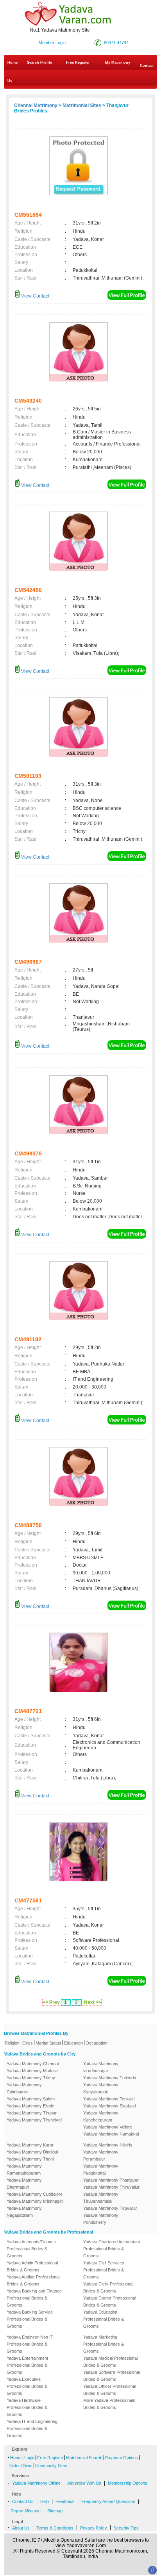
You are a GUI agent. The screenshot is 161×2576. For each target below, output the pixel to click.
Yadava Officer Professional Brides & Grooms (110, 2390)
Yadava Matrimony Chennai (33, 2064)
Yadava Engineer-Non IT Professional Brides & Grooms (30, 2344)
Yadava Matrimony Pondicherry (101, 2219)
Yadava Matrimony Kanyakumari (101, 2088)
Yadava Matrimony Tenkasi (109, 2099)
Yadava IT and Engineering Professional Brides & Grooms (32, 2428)
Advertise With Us (84, 2483)
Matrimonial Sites (82, 105)
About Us (21, 2528)
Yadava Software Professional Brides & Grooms (112, 2376)
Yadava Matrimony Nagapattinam (24, 2212)
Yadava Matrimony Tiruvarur (110, 2208)
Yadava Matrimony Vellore (108, 2127)
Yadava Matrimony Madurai (32, 2071)
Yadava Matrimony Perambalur (101, 2155)
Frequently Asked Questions (108, 2501)
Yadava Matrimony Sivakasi (109, 2106)
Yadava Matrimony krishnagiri (35, 2201)
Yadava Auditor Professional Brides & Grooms (33, 2280)
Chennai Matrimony (36, 105)
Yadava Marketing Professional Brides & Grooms (104, 2344)
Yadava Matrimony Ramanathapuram (24, 2170)
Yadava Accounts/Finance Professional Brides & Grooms (31, 2249)
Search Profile (39, 62)
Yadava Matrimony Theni (30, 2159)
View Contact (35, 296)
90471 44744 (116, 43)
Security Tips (126, 2528)
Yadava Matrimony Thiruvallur (111, 2187)
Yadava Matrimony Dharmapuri (24, 2184)
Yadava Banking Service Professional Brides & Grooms (30, 2319)
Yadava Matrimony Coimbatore (24, 2088)
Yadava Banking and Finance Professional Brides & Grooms (34, 2298)
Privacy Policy (94, 2528)
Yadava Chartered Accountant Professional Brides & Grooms (112, 2249)
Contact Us (80, 73)
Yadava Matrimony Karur (30, 2145)
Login (29, 2458)
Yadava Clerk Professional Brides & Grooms (108, 2287)
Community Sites (51, 2465)
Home (13, 62)
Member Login (52, 43)
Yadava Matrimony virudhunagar (101, 2067)
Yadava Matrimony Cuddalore (35, 2194)
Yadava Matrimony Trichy (31, 2078)
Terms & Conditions (55, 2528)
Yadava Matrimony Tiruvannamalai (101, 2198)
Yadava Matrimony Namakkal (111, 2134)
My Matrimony (118, 62)
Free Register (78, 62)
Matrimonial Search (84, 2458)
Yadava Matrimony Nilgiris (108, 2145)
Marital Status (48, 2043)
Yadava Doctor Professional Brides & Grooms (110, 2301)
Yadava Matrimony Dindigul (32, 2152)
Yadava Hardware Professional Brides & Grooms (27, 2407)
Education (73, 2043)
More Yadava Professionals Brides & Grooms (109, 2404)
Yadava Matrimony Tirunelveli (34, 2120)
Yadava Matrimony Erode (30, 2106)
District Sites (21, 2465)
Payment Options (122, 2458)
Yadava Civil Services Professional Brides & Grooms (104, 2270)
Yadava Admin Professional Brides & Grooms (32, 2266)
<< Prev (51, 2002)
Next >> (93, 2002)
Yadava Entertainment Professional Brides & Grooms (27, 2365)
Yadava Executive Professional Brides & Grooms (27, 2386)
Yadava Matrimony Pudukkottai (101, 2170)
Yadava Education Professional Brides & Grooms (104, 2319)
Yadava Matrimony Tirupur (32, 2113)
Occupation (97, 2043)
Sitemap (55, 2511)
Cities (28, 2043)
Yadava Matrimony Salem (31, 2099)
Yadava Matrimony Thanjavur (111, 2180)
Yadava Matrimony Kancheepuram (101, 2116)
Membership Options (128, 2483)
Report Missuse (26, 2511)
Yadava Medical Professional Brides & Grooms (110, 2362)
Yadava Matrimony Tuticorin (110, 2078)
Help (45, 2501)
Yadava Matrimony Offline (36, 2483)
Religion (12, 2043)
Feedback (65, 2501)
